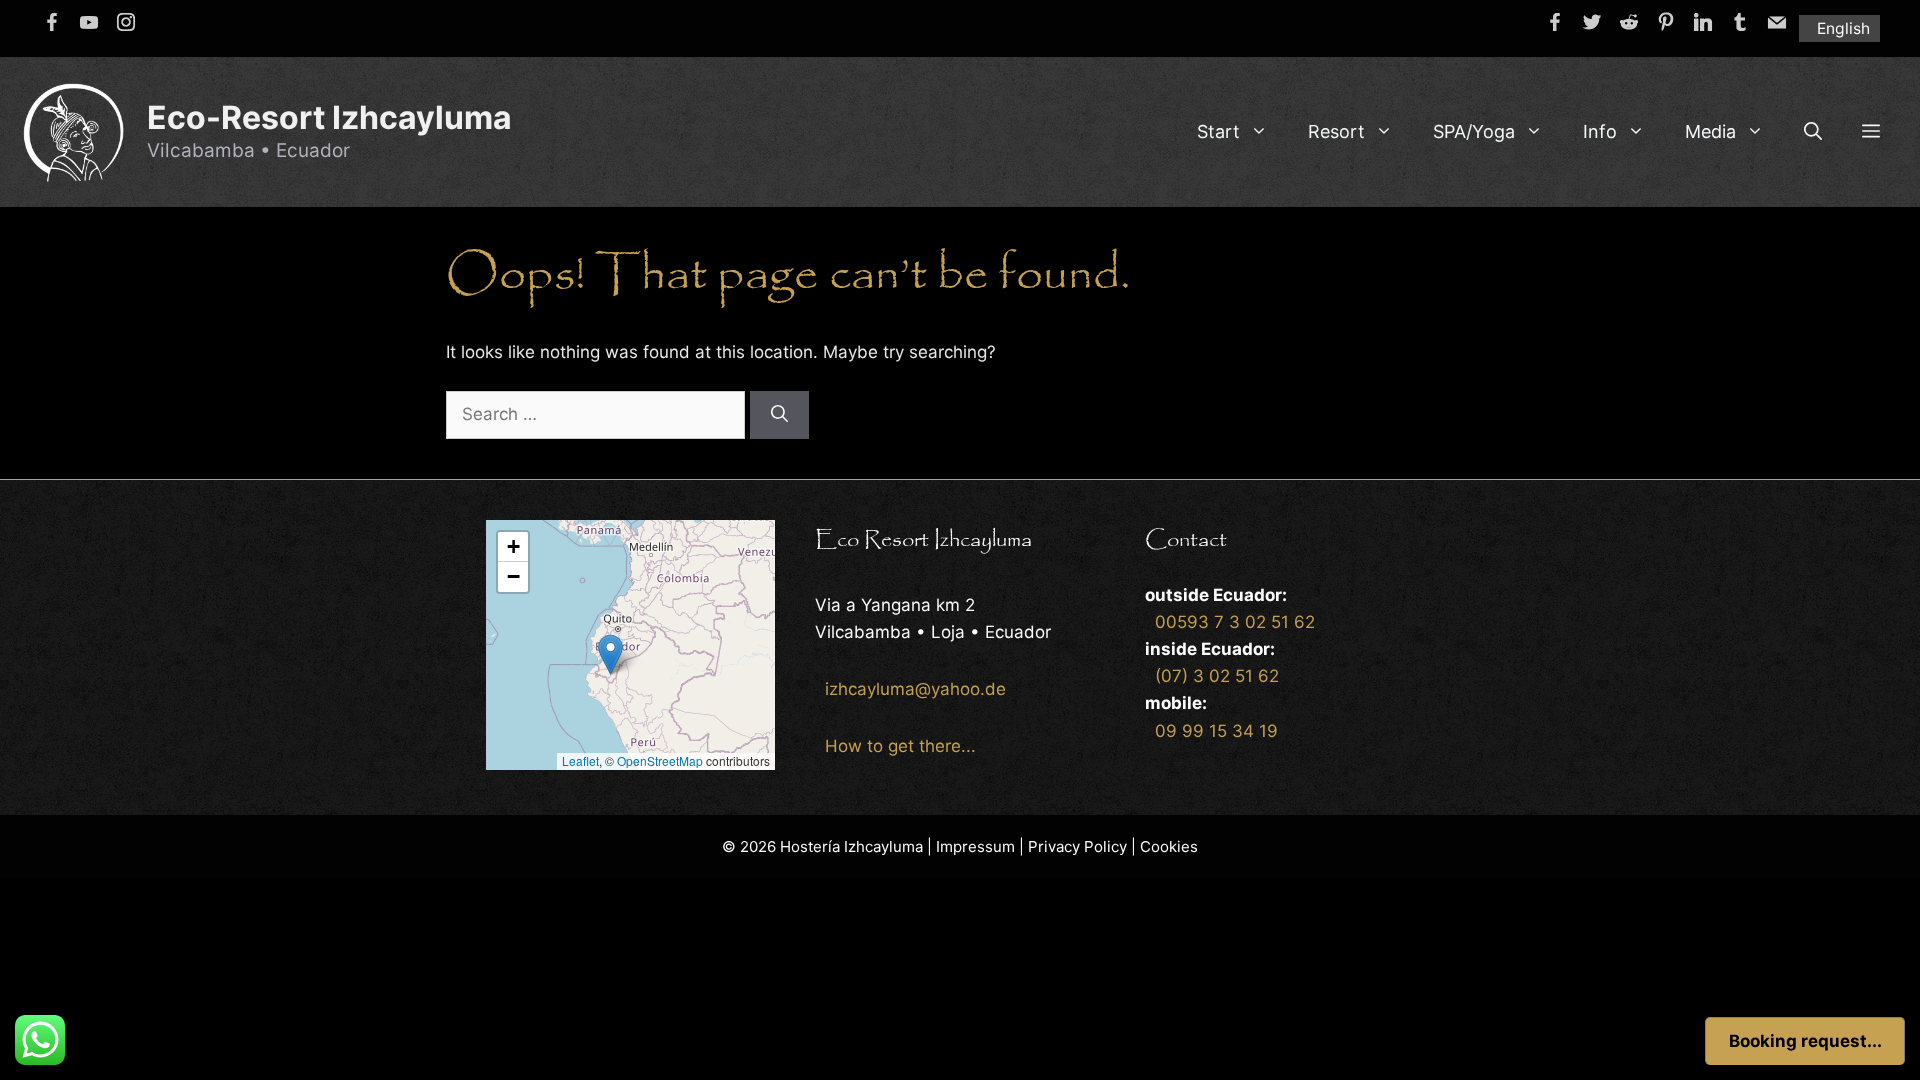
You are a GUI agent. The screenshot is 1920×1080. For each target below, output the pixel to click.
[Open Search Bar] (1813, 132)
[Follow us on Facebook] (52, 22)
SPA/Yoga (1474, 131)
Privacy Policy (1077, 846)
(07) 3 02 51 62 (1217, 676)
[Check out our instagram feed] (126, 22)
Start (1218, 131)
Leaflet (580, 760)
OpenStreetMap (660, 760)
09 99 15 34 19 (1216, 731)
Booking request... (1805, 1041)
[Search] (779, 415)
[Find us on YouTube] (89, 22)
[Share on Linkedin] (1703, 22)
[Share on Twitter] (1592, 22)
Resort (1336, 131)
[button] (1871, 132)
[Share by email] (1777, 22)
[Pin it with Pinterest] (1666, 22)
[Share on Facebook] (1555, 22)
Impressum (975, 846)
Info (1600, 131)
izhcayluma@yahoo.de (915, 689)
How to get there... (900, 746)
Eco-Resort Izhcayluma (329, 117)
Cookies (1169, 846)
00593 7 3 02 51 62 (1235, 622)
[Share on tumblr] (1740, 22)
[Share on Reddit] (1629, 22)
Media (1710, 131)
